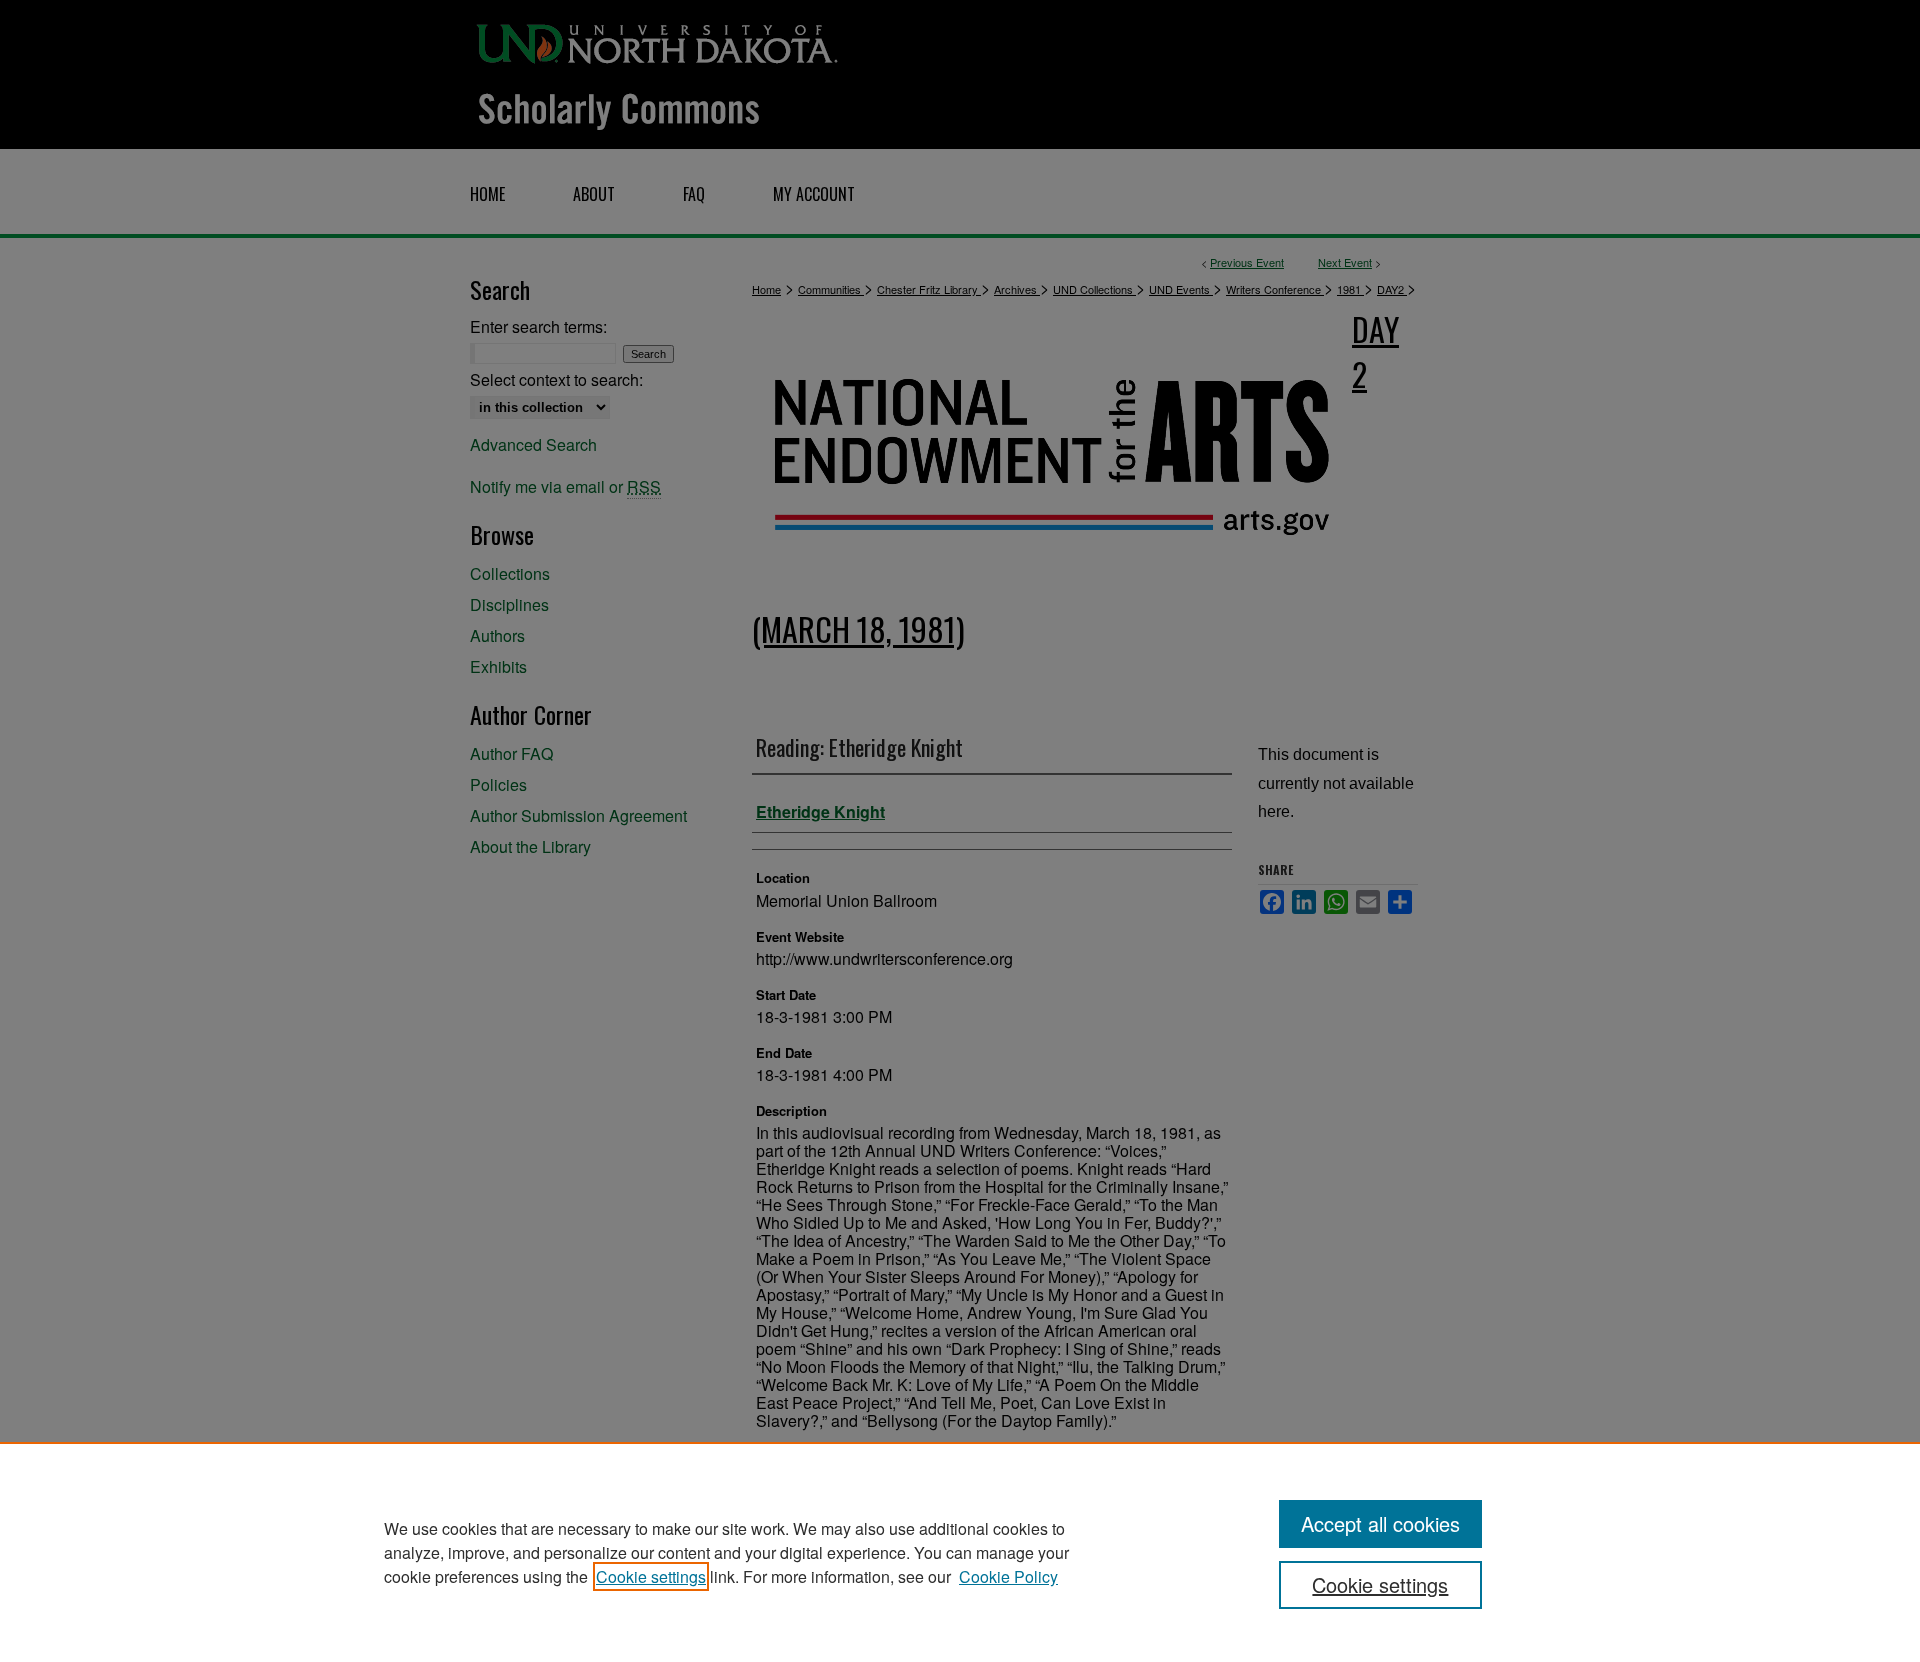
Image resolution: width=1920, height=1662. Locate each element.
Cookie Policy (1008, 1576)
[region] (960, 1552)
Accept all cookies (1380, 1523)
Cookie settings (651, 1576)
